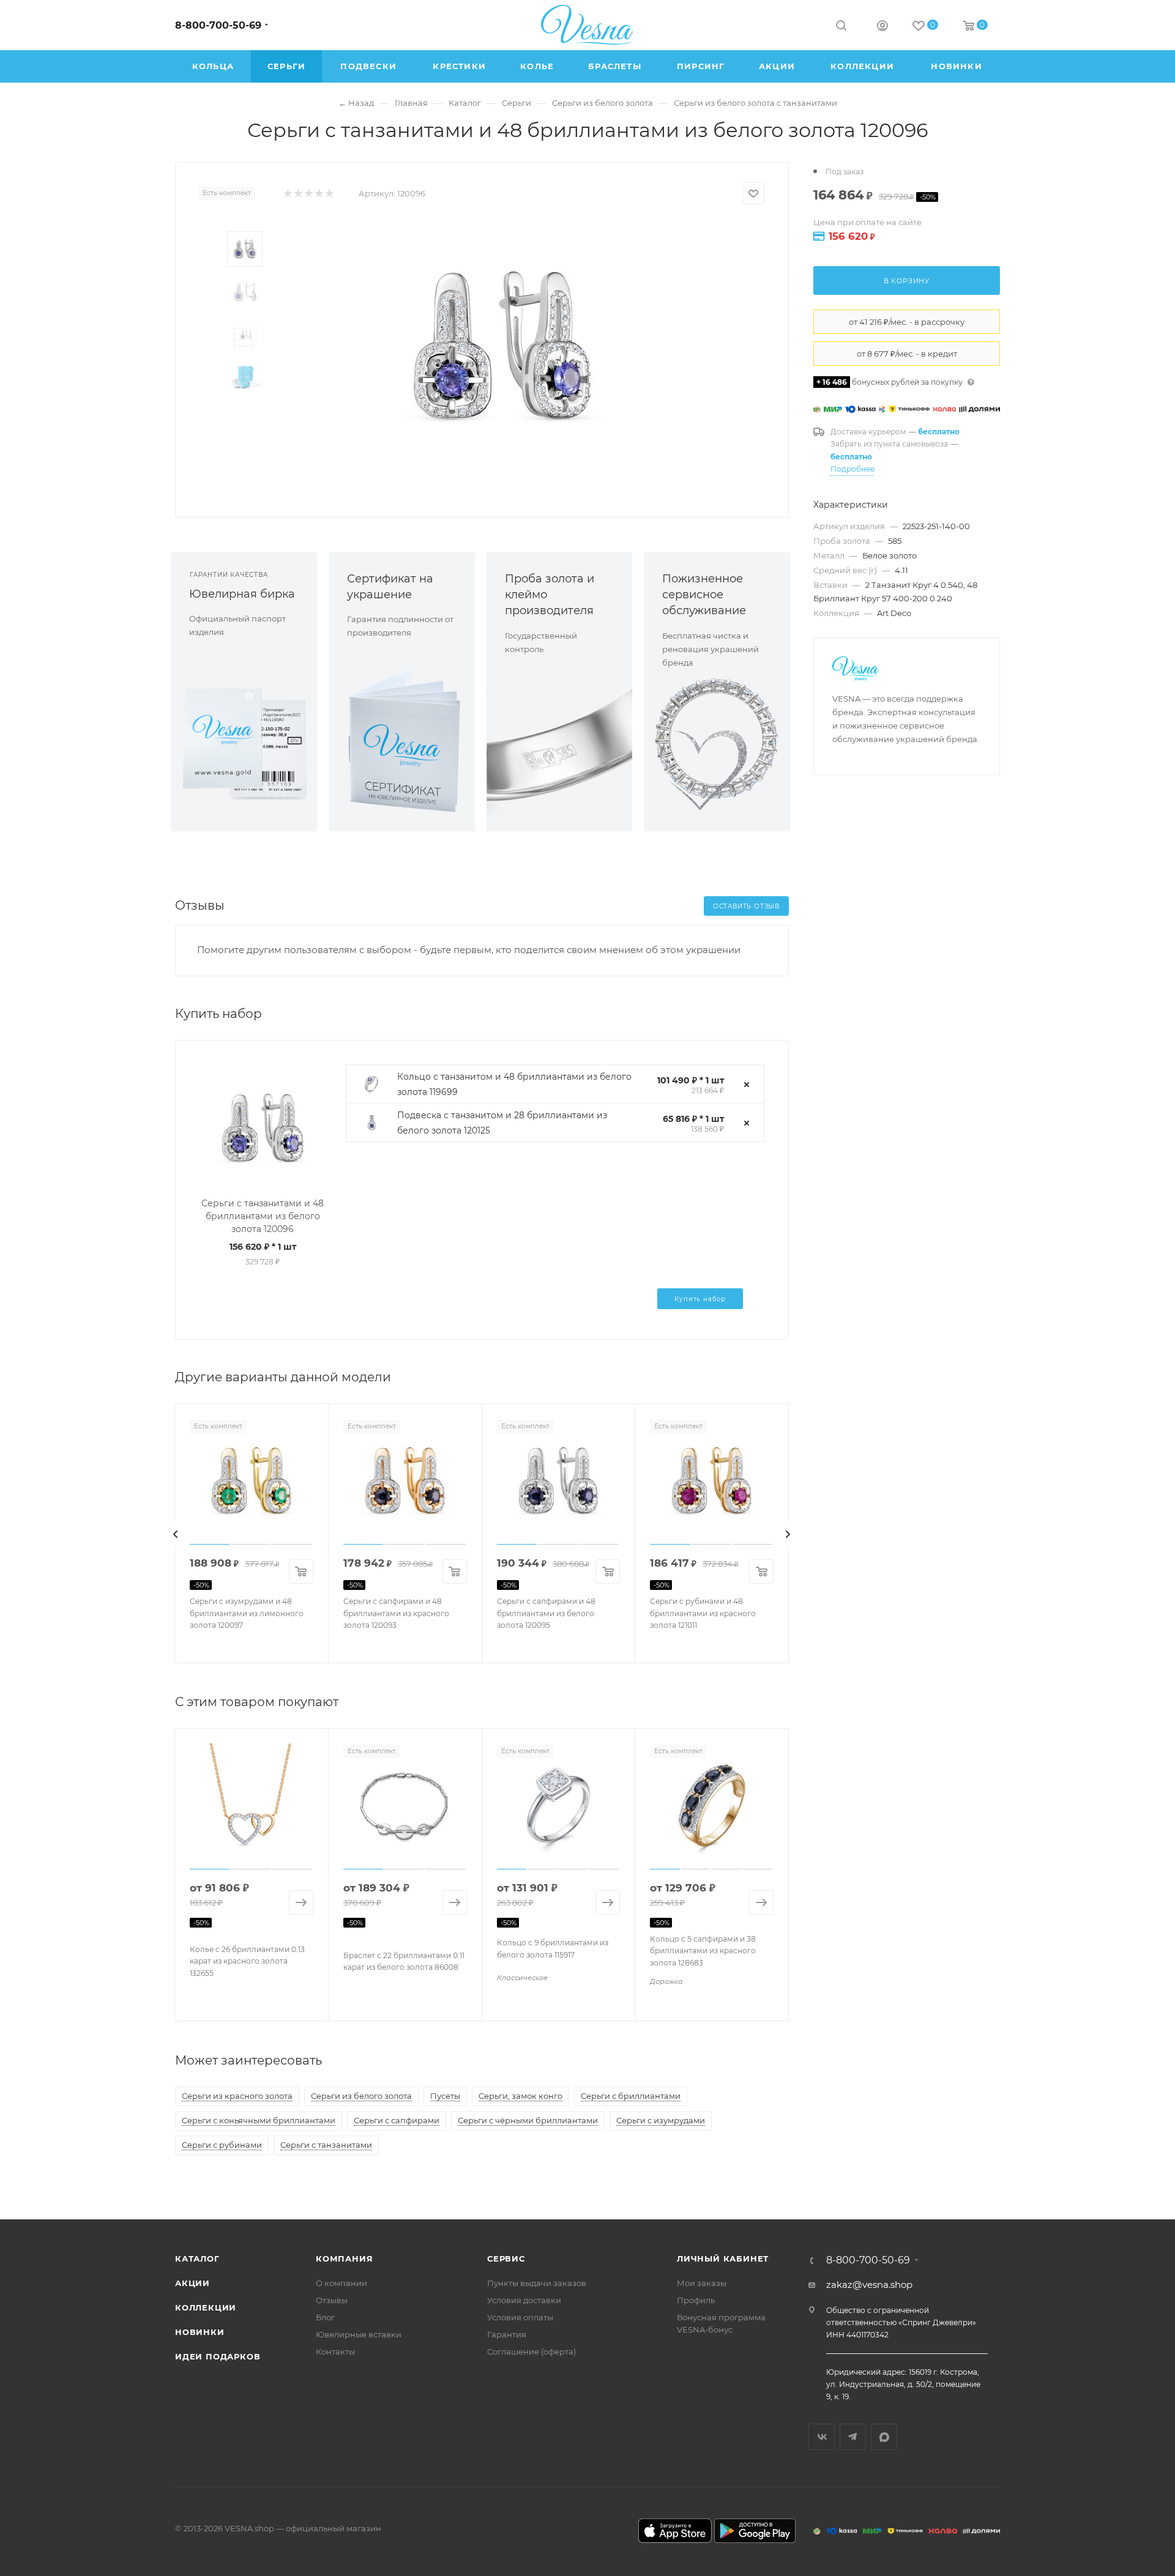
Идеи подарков (218, 2356)
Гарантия (507, 2334)
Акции (192, 2283)
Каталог (197, 2259)
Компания (344, 2259)
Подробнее (852, 469)
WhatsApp (884, 2437)
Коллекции (206, 2307)
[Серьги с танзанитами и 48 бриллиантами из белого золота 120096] (502, 345)
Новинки (200, 2332)
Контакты (335, 2351)
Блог (325, 2317)
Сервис (506, 2259)
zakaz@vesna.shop (869, 2285)
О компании (341, 2283)
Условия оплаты (520, 2317)
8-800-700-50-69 (218, 25)
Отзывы (332, 2300)
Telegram (853, 2437)
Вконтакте (822, 2437)
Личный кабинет (723, 2259)
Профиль (696, 2300)
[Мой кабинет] (882, 27)
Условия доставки (524, 2300)
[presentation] (176, 1534)
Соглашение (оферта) (532, 2351)
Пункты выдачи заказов (537, 2283)
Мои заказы (702, 2283)
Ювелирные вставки (359, 2334)
